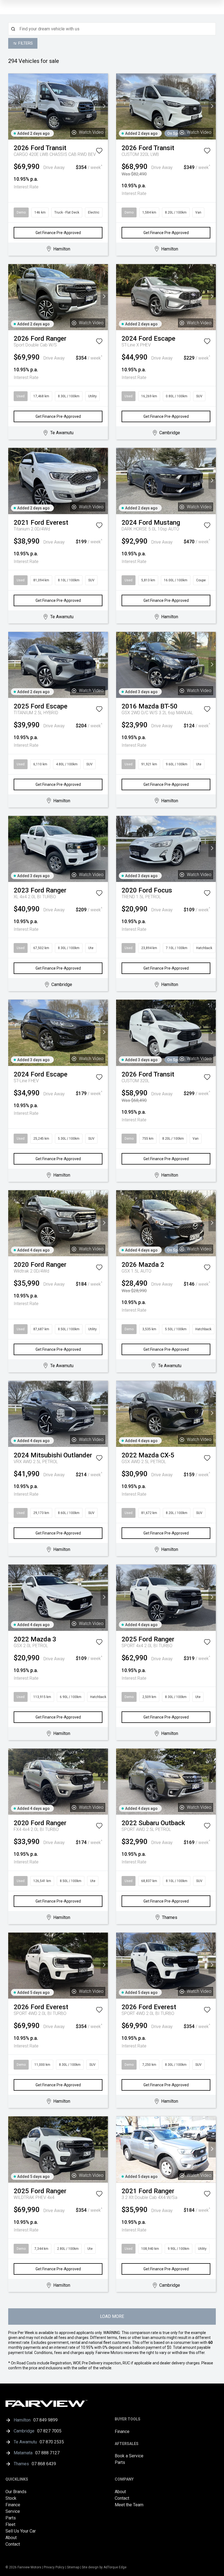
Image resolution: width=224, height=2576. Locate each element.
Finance (122, 2431)
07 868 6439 (44, 2464)
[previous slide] (12, 107)
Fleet (10, 2524)
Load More (112, 2316)
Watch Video (91, 132)
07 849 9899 (45, 2420)
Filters (26, 43)
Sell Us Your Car (21, 2531)
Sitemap (73, 2567)
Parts (120, 2462)
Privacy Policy (54, 2567)
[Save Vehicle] (99, 152)
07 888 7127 (47, 2453)
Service (13, 2511)
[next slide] (104, 107)
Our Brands (16, 2492)
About (11, 2538)
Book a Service (129, 2456)
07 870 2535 (52, 2442)
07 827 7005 (49, 2431)
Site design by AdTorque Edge (104, 2567)
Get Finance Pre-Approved (58, 233)
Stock (11, 2498)
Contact (13, 2544)
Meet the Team (129, 2505)
